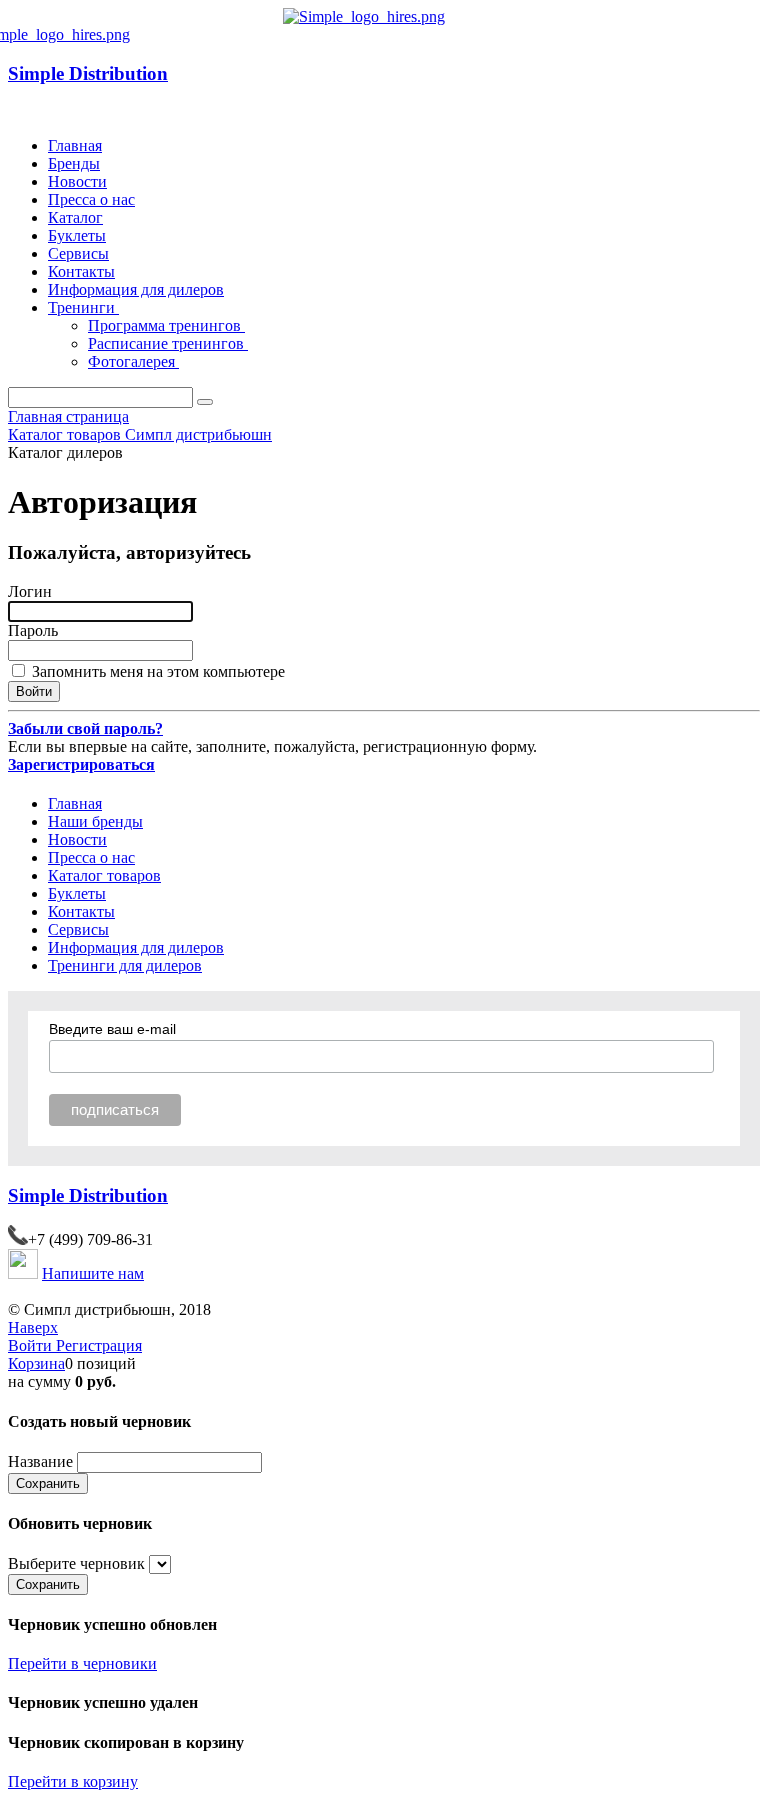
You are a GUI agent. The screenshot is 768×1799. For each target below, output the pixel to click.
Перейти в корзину (73, 1781)
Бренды (74, 163)
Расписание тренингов (168, 343)
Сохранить (48, 1483)
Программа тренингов (166, 325)
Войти (32, 1345)
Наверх (33, 1327)
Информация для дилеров (136, 289)
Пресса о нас (91, 199)
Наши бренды (95, 821)
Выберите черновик (76, 1563)
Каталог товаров (104, 875)
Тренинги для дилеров (125, 965)
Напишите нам (93, 1273)
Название (40, 1461)
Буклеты (77, 235)
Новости (77, 181)
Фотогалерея (133, 361)
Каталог (75, 217)
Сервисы (78, 253)
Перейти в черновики (82, 1663)
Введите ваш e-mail (112, 1029)
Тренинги (83, 307)
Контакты (81, 271)
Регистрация (99, 1345)
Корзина (36, 1363)
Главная (75, 145)
